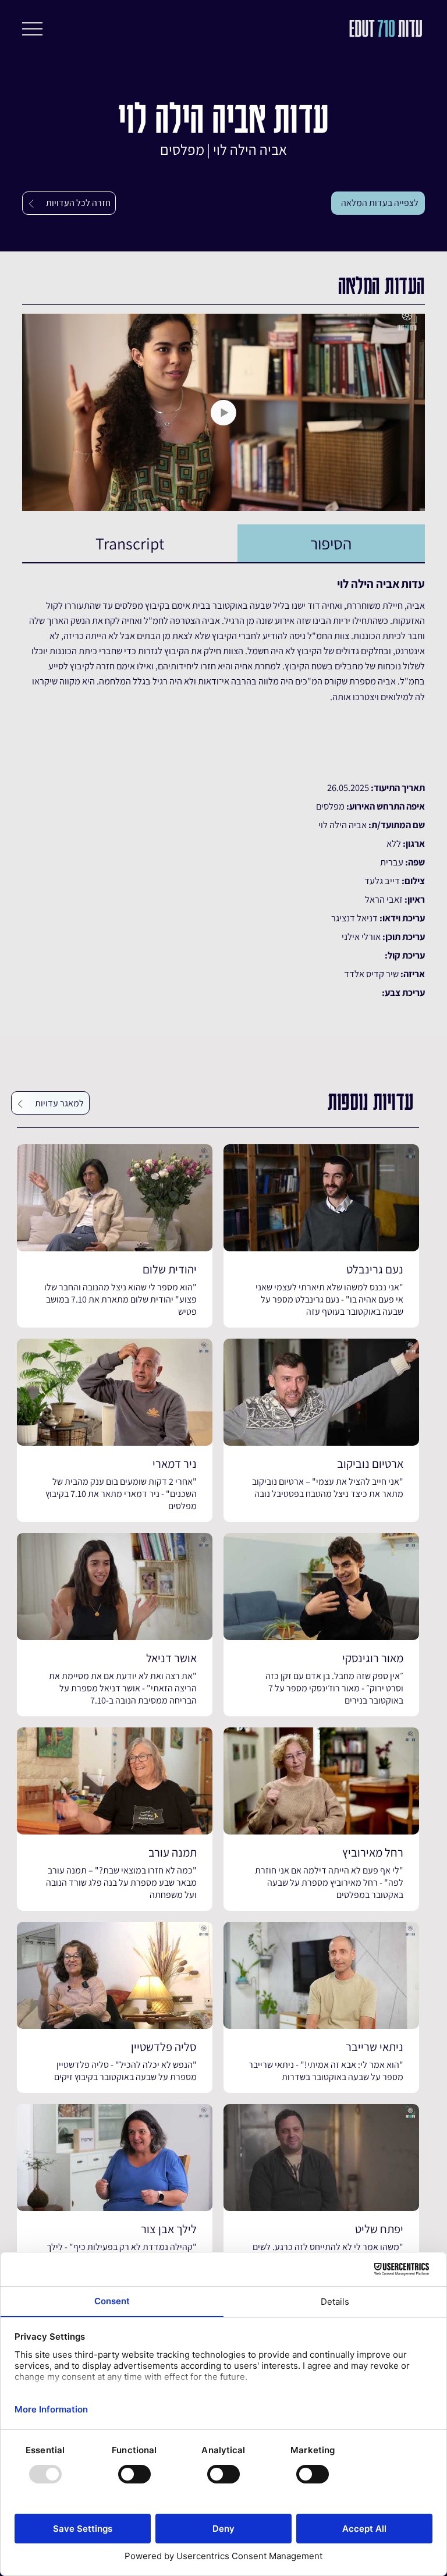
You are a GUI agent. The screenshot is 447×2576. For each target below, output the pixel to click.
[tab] (331, 544)
